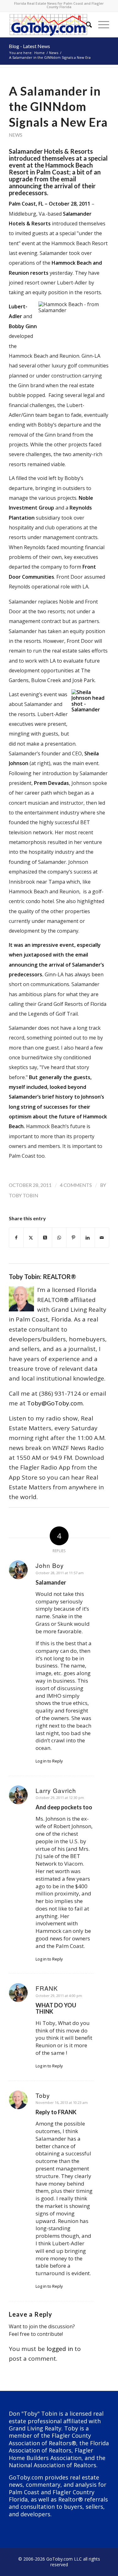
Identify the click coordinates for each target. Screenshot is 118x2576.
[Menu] (101, 25)
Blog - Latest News (29, 46)
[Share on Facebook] (16, 1238)
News (16, 135)
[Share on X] (31, 1238)
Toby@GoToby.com (55, 1403)
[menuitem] (86, 25)
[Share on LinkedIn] (87, 1238)
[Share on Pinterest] (73, 1238)
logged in (60, 2349)
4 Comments (76, 1185)
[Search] (86, 25)
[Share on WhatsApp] (59, 1238)
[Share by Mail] (102, 1238)
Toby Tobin (23, 1195)
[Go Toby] (49, 25)
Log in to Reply (49, 1761)
